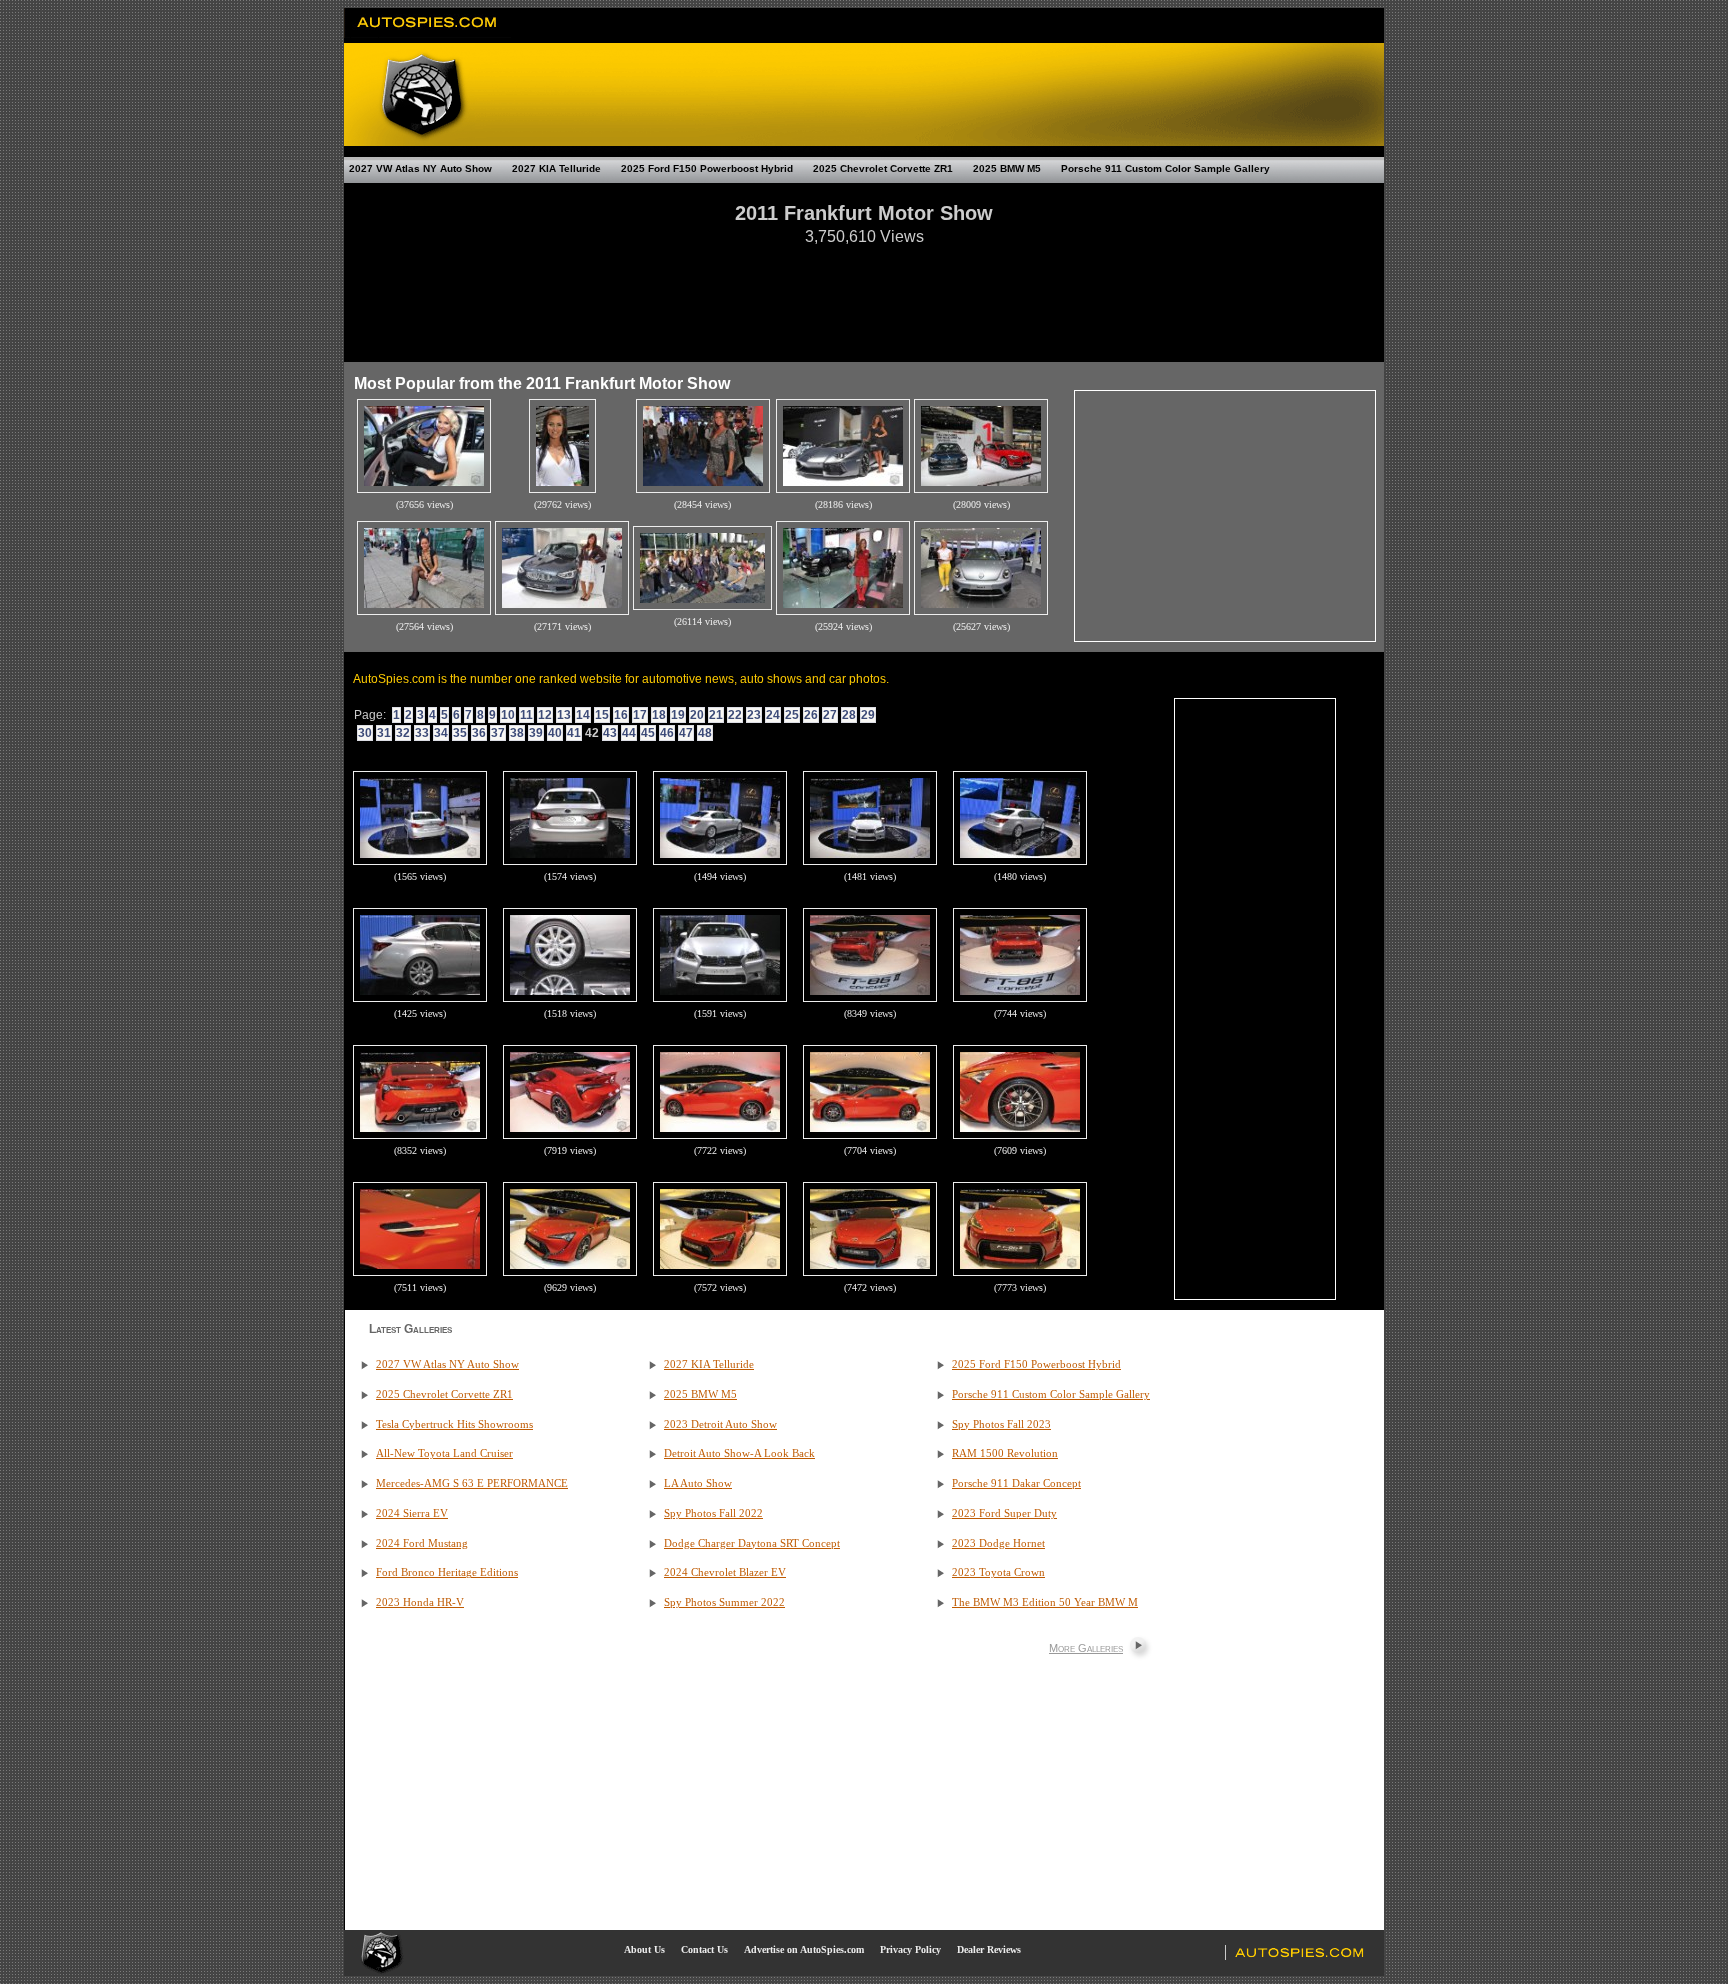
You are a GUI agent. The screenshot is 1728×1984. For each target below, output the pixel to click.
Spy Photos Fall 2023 (1001, 1424)
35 (460, 733)
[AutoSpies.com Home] (427, 34)
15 (602, 715)
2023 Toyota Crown (998, 1572)
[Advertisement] (864, 294)
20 (697, 715)
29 (868, 715)
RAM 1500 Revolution (1005, 1453)
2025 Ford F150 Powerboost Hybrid (707, 168)
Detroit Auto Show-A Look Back (739, 1453)
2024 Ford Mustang (422, 1543)
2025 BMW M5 (1007, 168)
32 (403, 733)
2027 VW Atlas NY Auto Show (420, 168)
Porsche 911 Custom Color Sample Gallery (1165, 168)
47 (686, 733)
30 (365, 733)
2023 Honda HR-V (420, 1602)
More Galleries (1086, 1648)
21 (716, 715)
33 (422, 733)
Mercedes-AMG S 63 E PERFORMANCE (472, 1483)
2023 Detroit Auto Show (720, 1424)
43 (610, 733)
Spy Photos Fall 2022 (713, 1513)
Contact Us (704, 1949)
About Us (644, 1949)
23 (754, 715)
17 (640, 715)
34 (441, 733)
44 (629, 733)
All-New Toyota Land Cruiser (444, 1453)
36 (479, 733)
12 (545, 715)
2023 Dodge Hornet (998, 1543)
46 (667, 733)
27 (830, 715)
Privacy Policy (910, 1949)
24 (773, 715)
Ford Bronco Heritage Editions (447, 1572)
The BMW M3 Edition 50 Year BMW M (1045, 1602)
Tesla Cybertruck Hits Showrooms (454, 1424)
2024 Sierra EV (412, 1513)
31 (384, 733)
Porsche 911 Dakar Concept (1016, 1483)
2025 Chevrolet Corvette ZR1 (883, 168)
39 (536, 733)
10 (508, 715)
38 (517, 733)
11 (526, 715)
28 (849, 715)
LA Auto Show (698, 1483)
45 (648, 733)
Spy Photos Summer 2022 (724, 1602)
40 (555, 733)
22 (735, 715)
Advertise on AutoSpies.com (804, 1949)
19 (678, 715)
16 (621, 715)
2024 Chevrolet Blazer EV (725, 1572)
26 (811, 715)
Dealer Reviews (989, 1949)
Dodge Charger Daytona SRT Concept (752, 1543)
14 (583, 715)
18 (659, 715)
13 (564, 715)
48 (705, 733)
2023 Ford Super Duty (1004, 1513)
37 (498, 733)
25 (792, 715)
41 (574, 733)
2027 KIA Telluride (556, 168)
